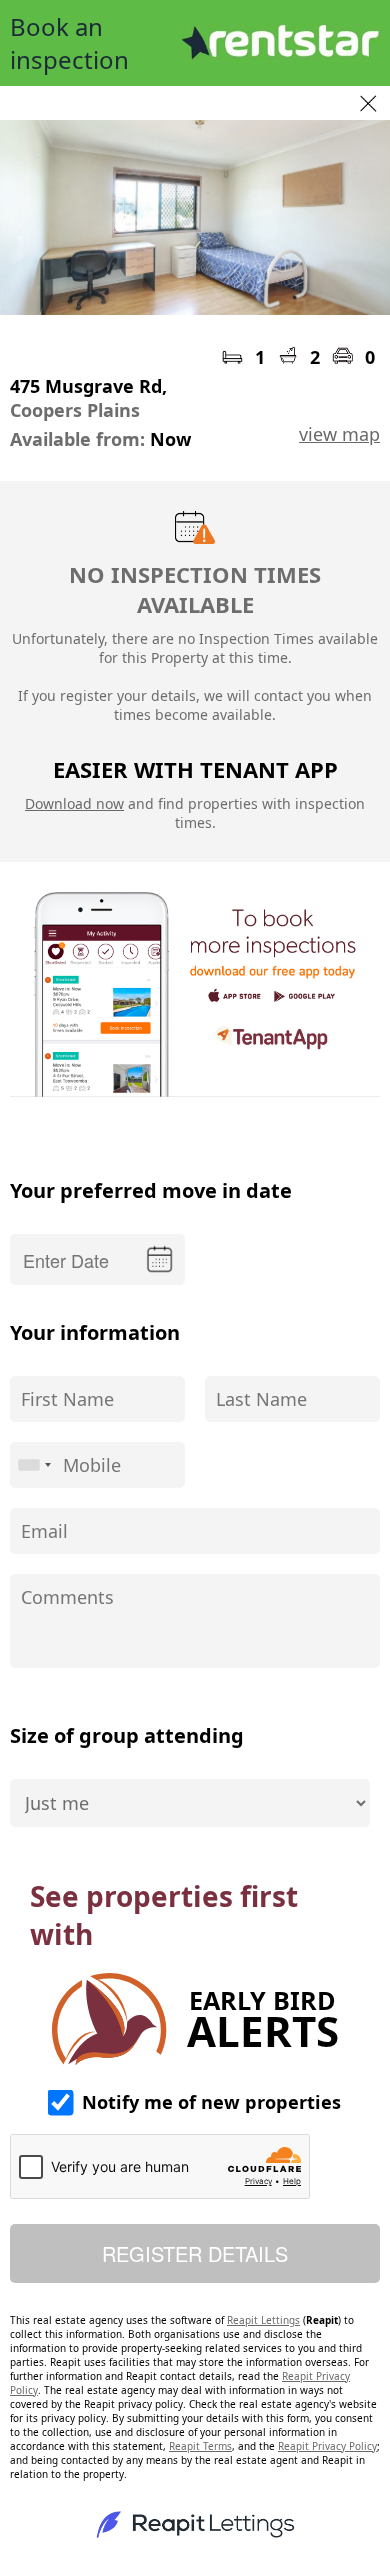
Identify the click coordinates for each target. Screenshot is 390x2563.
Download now (74, 803)
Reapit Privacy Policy (327, 2446)
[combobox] (34, 1465)
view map (339, 434)
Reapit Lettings (263, 2320)
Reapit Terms (200, 2446)
